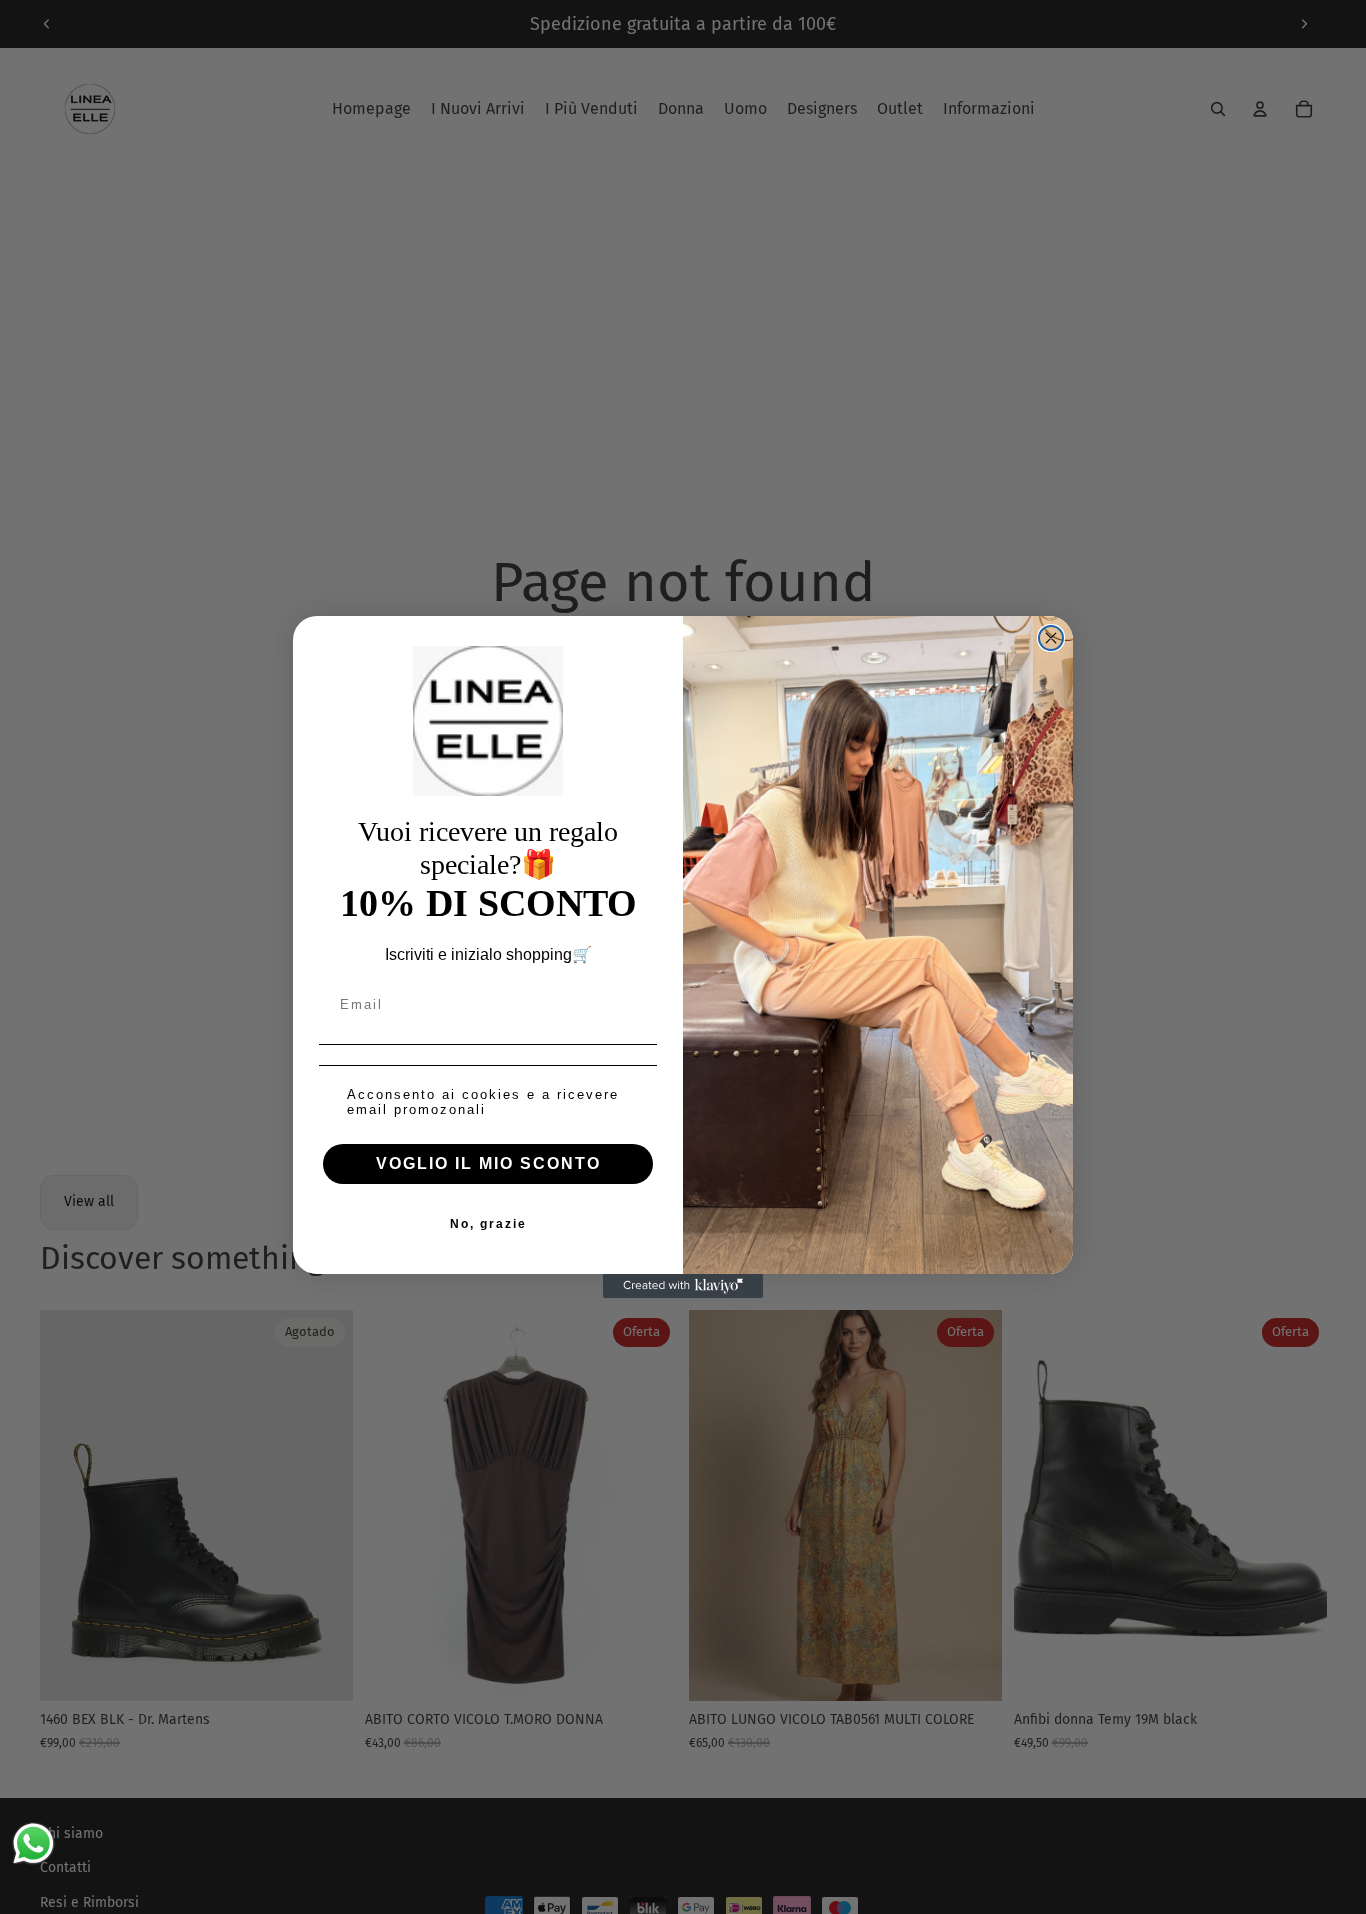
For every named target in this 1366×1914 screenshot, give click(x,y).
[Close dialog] (1051, 638)
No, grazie (488, 1224)
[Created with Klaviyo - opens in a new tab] (683, 1286)
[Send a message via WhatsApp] (33, 1843)
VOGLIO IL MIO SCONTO (488, 1163)
